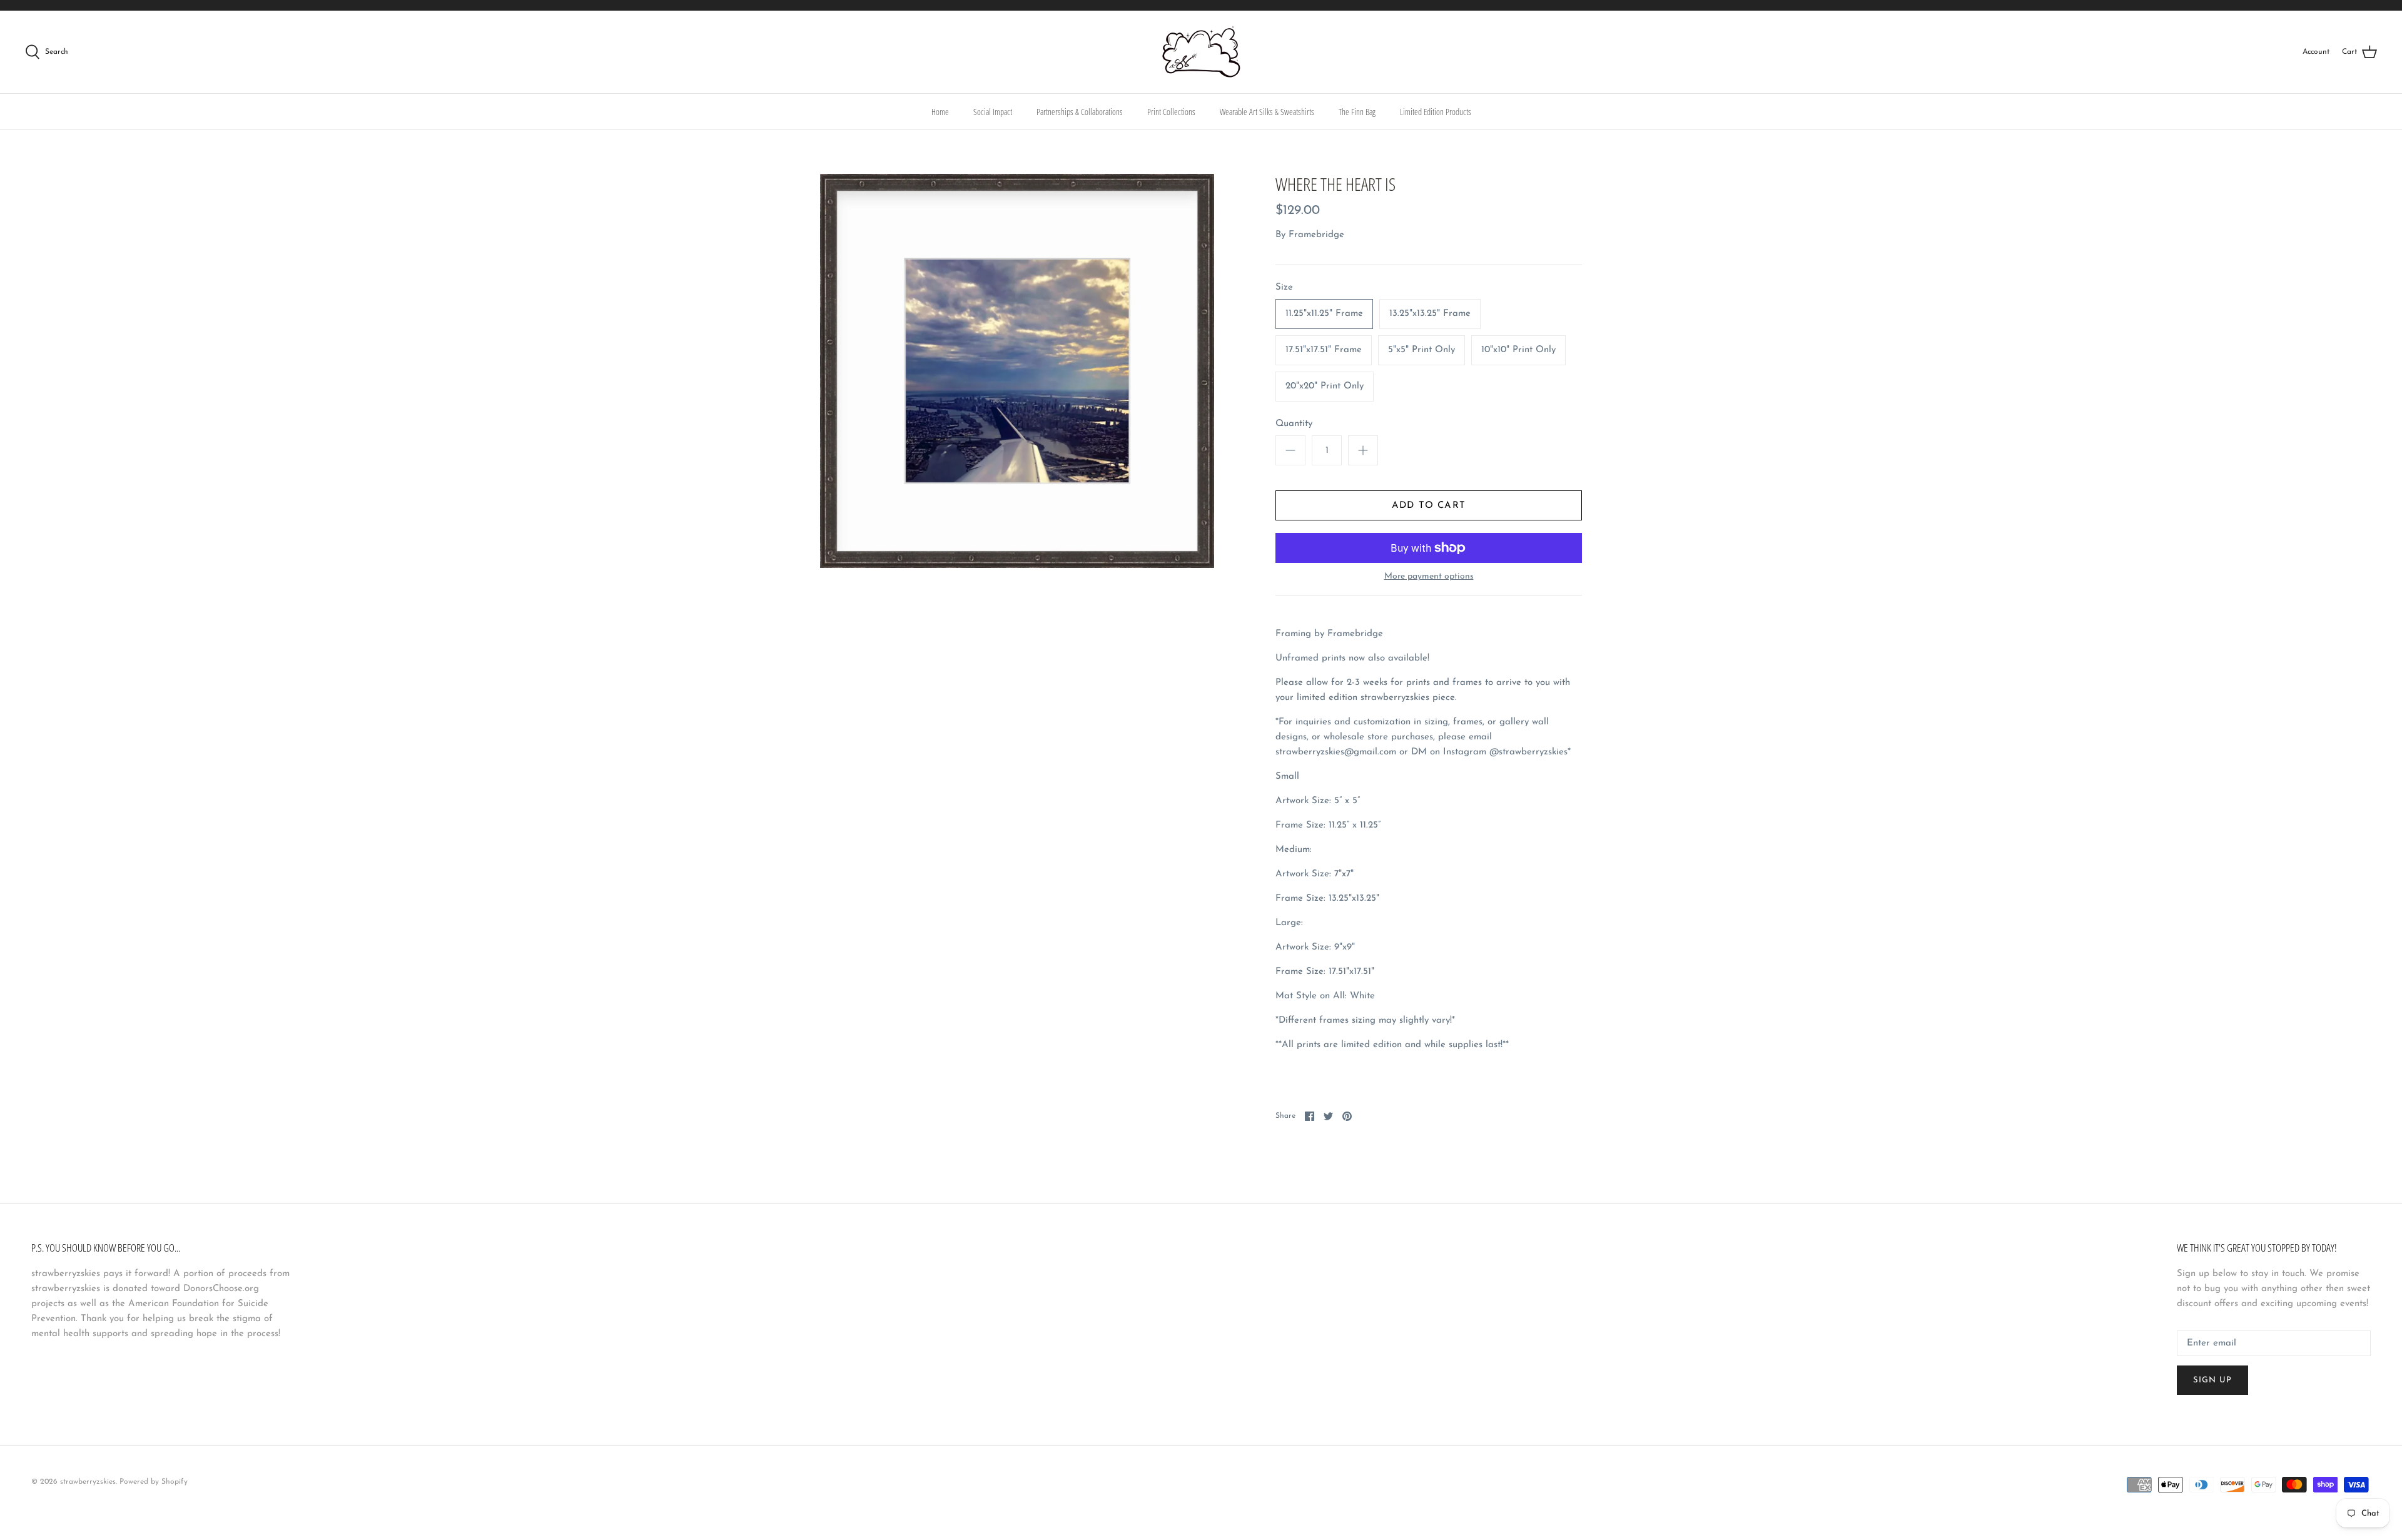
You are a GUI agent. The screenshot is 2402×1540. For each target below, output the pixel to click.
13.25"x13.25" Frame (1430, 314)
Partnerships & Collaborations (1080, 112)
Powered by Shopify (154, 1482)
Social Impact (993, 112)
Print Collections (1171, 112)
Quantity (1294, 424)
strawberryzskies (88, 1482)
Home (940, 112)
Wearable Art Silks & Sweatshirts (1267, 112)
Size (1284, 287)
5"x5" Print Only (1421, 350)
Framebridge (1316, 235)
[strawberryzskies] (1201, 52)
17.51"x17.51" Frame (1324, 350)
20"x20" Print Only (1325, 386)
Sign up (2212, 1380)
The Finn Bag (1357, 112)
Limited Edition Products (1436, 112)
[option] (1017, 371)
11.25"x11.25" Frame (1324, 314)
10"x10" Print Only (1518, 350)
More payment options (1429, 576)
